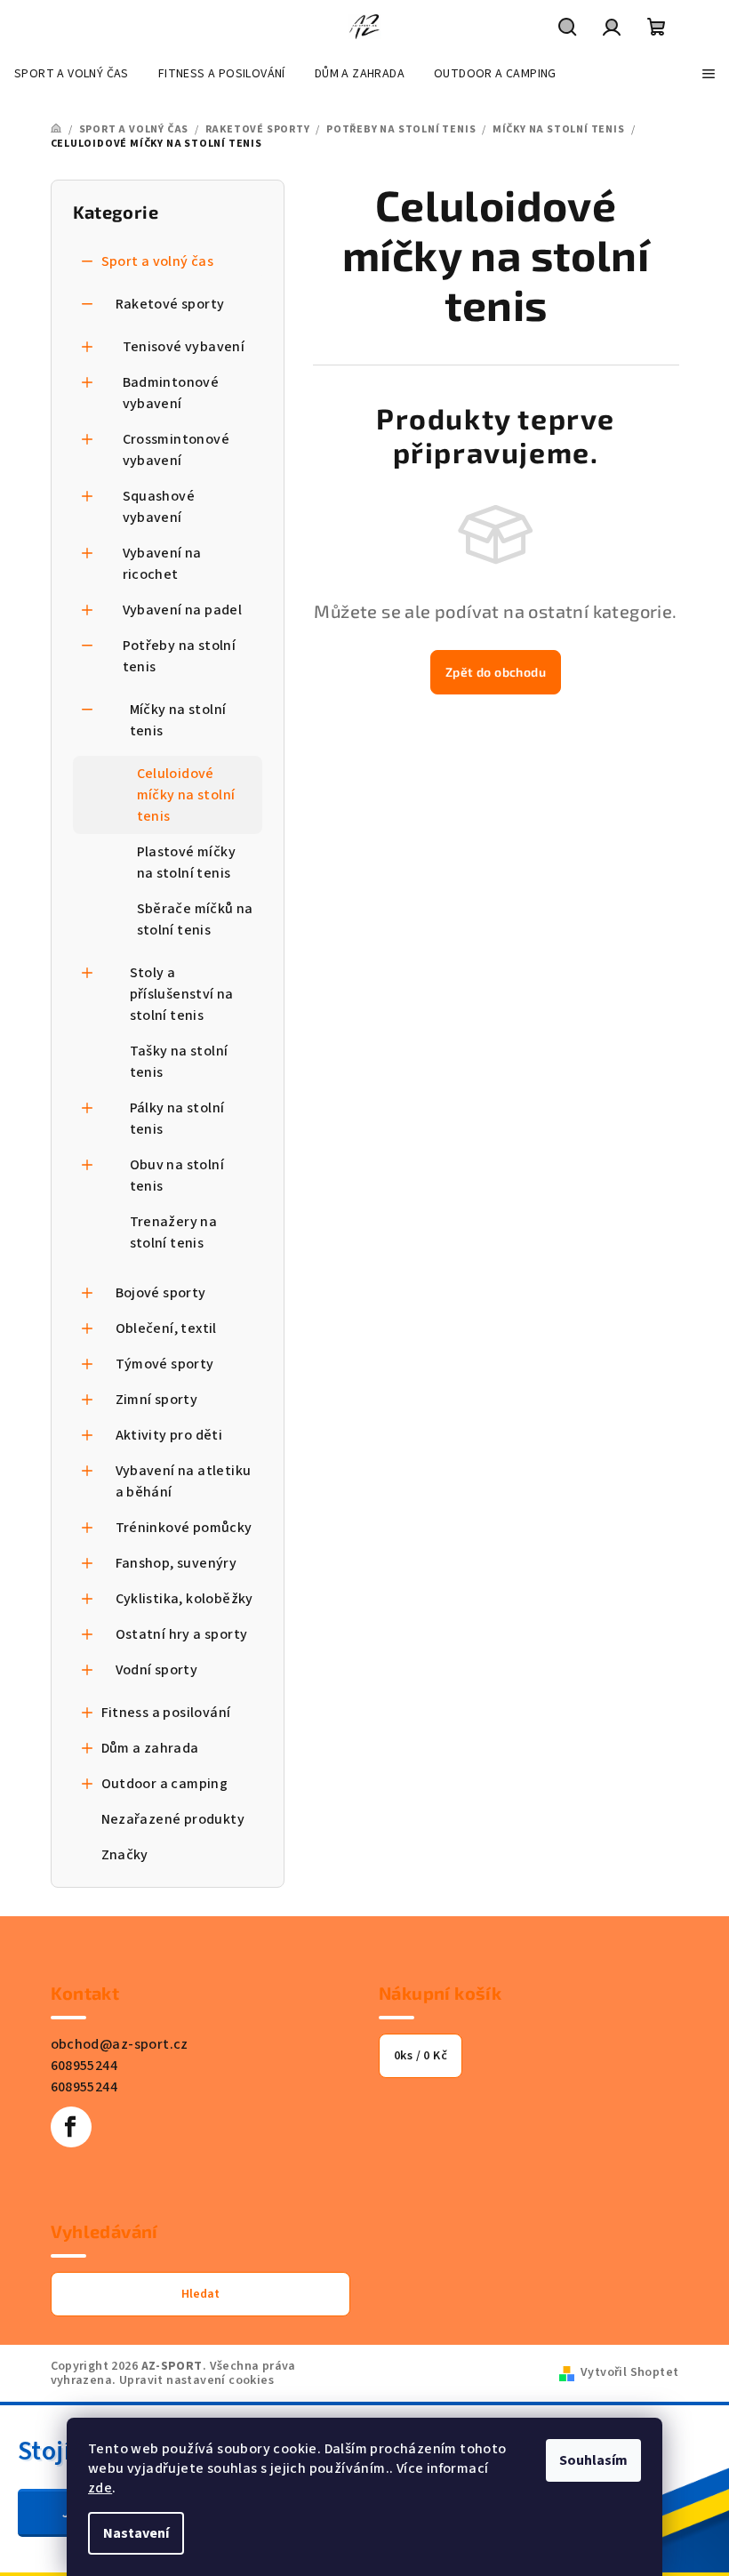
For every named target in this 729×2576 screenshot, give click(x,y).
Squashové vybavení (159, 507)
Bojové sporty (161, 1293)
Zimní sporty (157, 1400)
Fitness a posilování (166, 1713)
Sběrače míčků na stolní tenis (195, 919)
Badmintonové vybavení (171, 393)
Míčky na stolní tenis (178, 720)
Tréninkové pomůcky (184, 1528)
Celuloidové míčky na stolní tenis (186, 795)
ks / (421, 2056)
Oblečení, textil (166, 1328)
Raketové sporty (170, 304)
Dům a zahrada (150, 1748)
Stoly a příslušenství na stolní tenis (182, 994)
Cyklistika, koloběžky (184, 1599)
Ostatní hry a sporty (182, 1634)
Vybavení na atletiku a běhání (184, 1481)
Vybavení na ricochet (162, 564)
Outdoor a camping (165, 1784)
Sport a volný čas (158, 261)
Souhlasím (593, 2460)
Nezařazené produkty (173, 1819)
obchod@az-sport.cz (120, 2044)
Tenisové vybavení (184, 347)
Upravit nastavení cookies (196, 2380)
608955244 (84, 2066)
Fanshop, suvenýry (176, 1563)
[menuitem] (72, 74)
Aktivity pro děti (169, 1435)
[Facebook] (71, 2127)
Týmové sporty (165, 1364)
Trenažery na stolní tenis (174, 1232)
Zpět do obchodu (496, 672)
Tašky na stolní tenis (179, 1062)
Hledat (200, 2294)
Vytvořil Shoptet (629, 2372)
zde (100, 2488)
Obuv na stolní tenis (177, 1176)
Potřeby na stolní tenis (180, 656)
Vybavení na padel (183, 610)
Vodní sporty (157, 1670)
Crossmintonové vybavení (176, 450)
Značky (125, 1855)
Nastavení (136, 2533)
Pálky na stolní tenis (177, 1119)
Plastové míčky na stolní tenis (187, 863)
